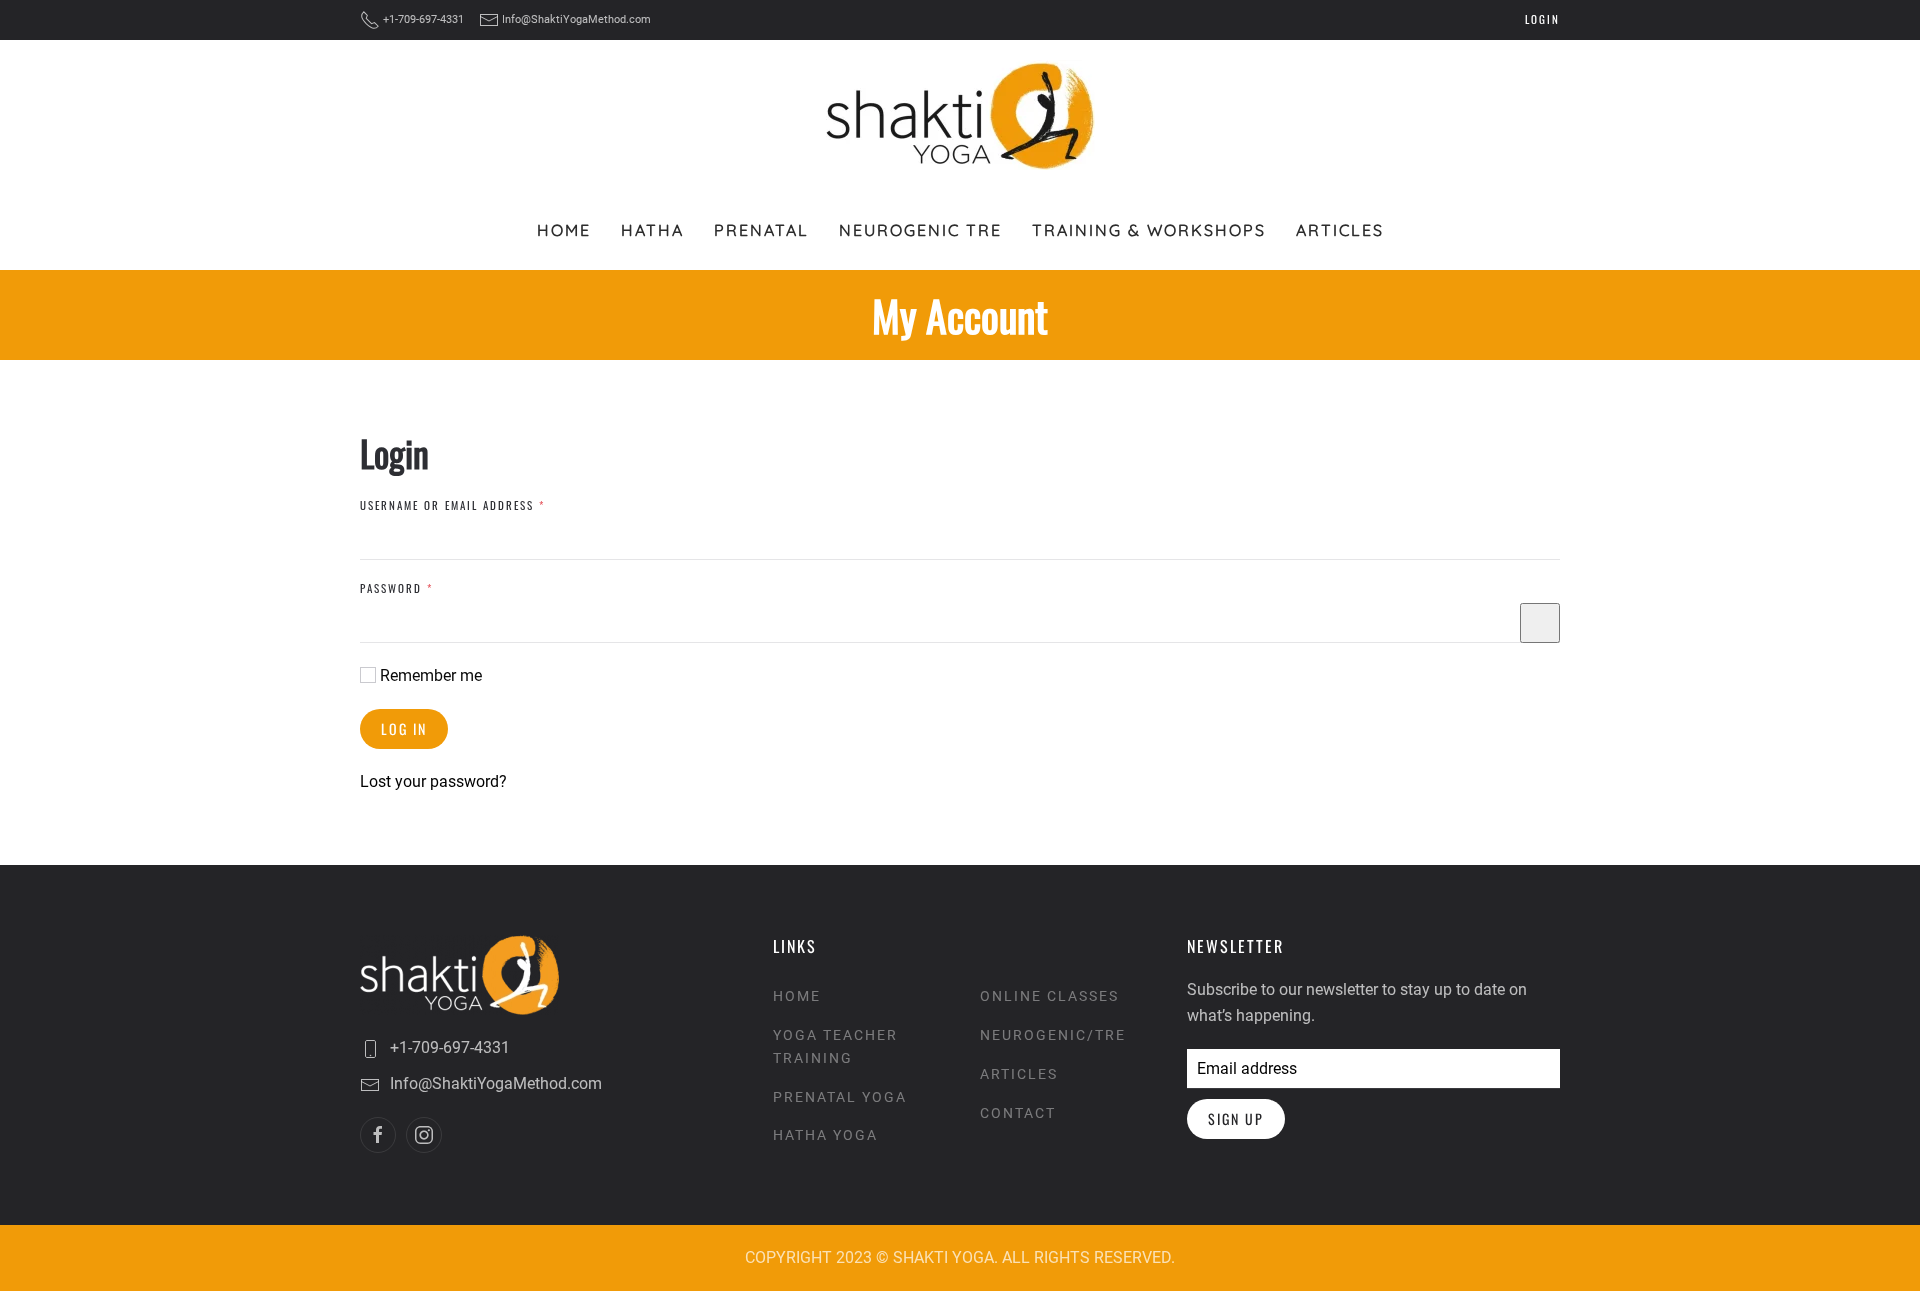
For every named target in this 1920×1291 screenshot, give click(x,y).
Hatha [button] (652, 230)
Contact (1018, 1113)
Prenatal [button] (761, 230)
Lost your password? (433, 781)
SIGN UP (1236, 1118)
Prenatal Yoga (840, 1097)
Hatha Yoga (825, 1135)
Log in (404, 728)
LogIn (1542, 19)
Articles (1340, 230)
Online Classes (1049, 996)
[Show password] (1540, 623)
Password (424, 588)
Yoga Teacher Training (835, 1046)
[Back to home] (960, 115)
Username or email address (480, 505)
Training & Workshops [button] (1149, 230)
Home (564, 230)
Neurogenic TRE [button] (920, 230)
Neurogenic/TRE (1053, 1035)
